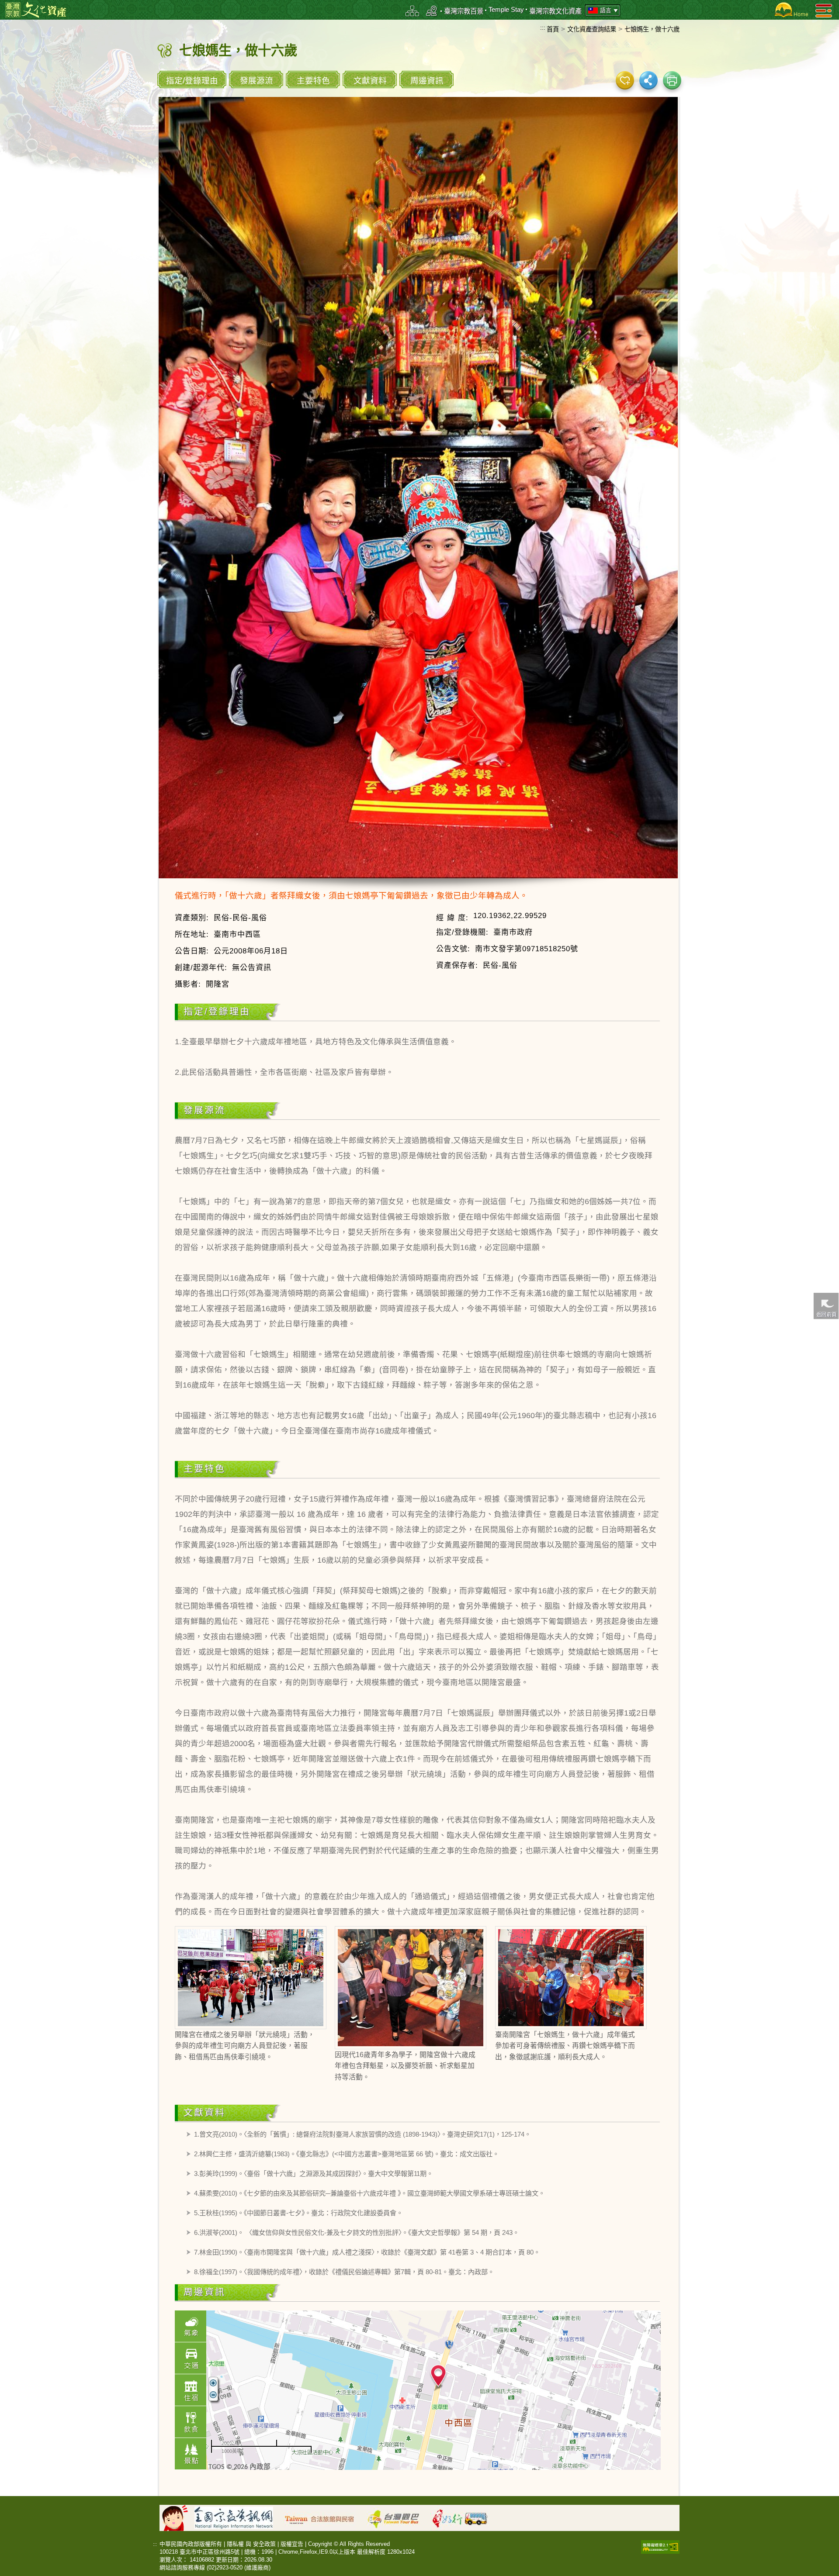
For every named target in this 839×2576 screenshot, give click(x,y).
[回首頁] (790, 10)
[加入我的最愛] (625, 80)
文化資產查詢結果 (592, 29)
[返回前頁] (826, 1306)
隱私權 (235, 2544)
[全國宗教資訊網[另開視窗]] (238, 2517)
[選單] (824, 10)
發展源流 (257, 81)
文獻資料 (370, 81)
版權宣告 (292, 2544)
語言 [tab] (606, 10)
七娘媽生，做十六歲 (652, 29)
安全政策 (264, 2544)
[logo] (36, 9)
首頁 (553, 29)
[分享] (648, 80)
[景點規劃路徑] (432, 11)
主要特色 (313, 81)
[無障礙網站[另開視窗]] (660, 2546)
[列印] (672, 80)
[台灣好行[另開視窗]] (464, 2517)
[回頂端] (826, 1508)
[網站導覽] (413, 11)
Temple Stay (506, 9)
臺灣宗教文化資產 (555, 11)
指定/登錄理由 (192, 81)
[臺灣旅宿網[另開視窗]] (324, 2517)
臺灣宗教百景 (464, 11)
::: (543, 28)
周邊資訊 (427, 81)
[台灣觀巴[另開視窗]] (398, 2517)
